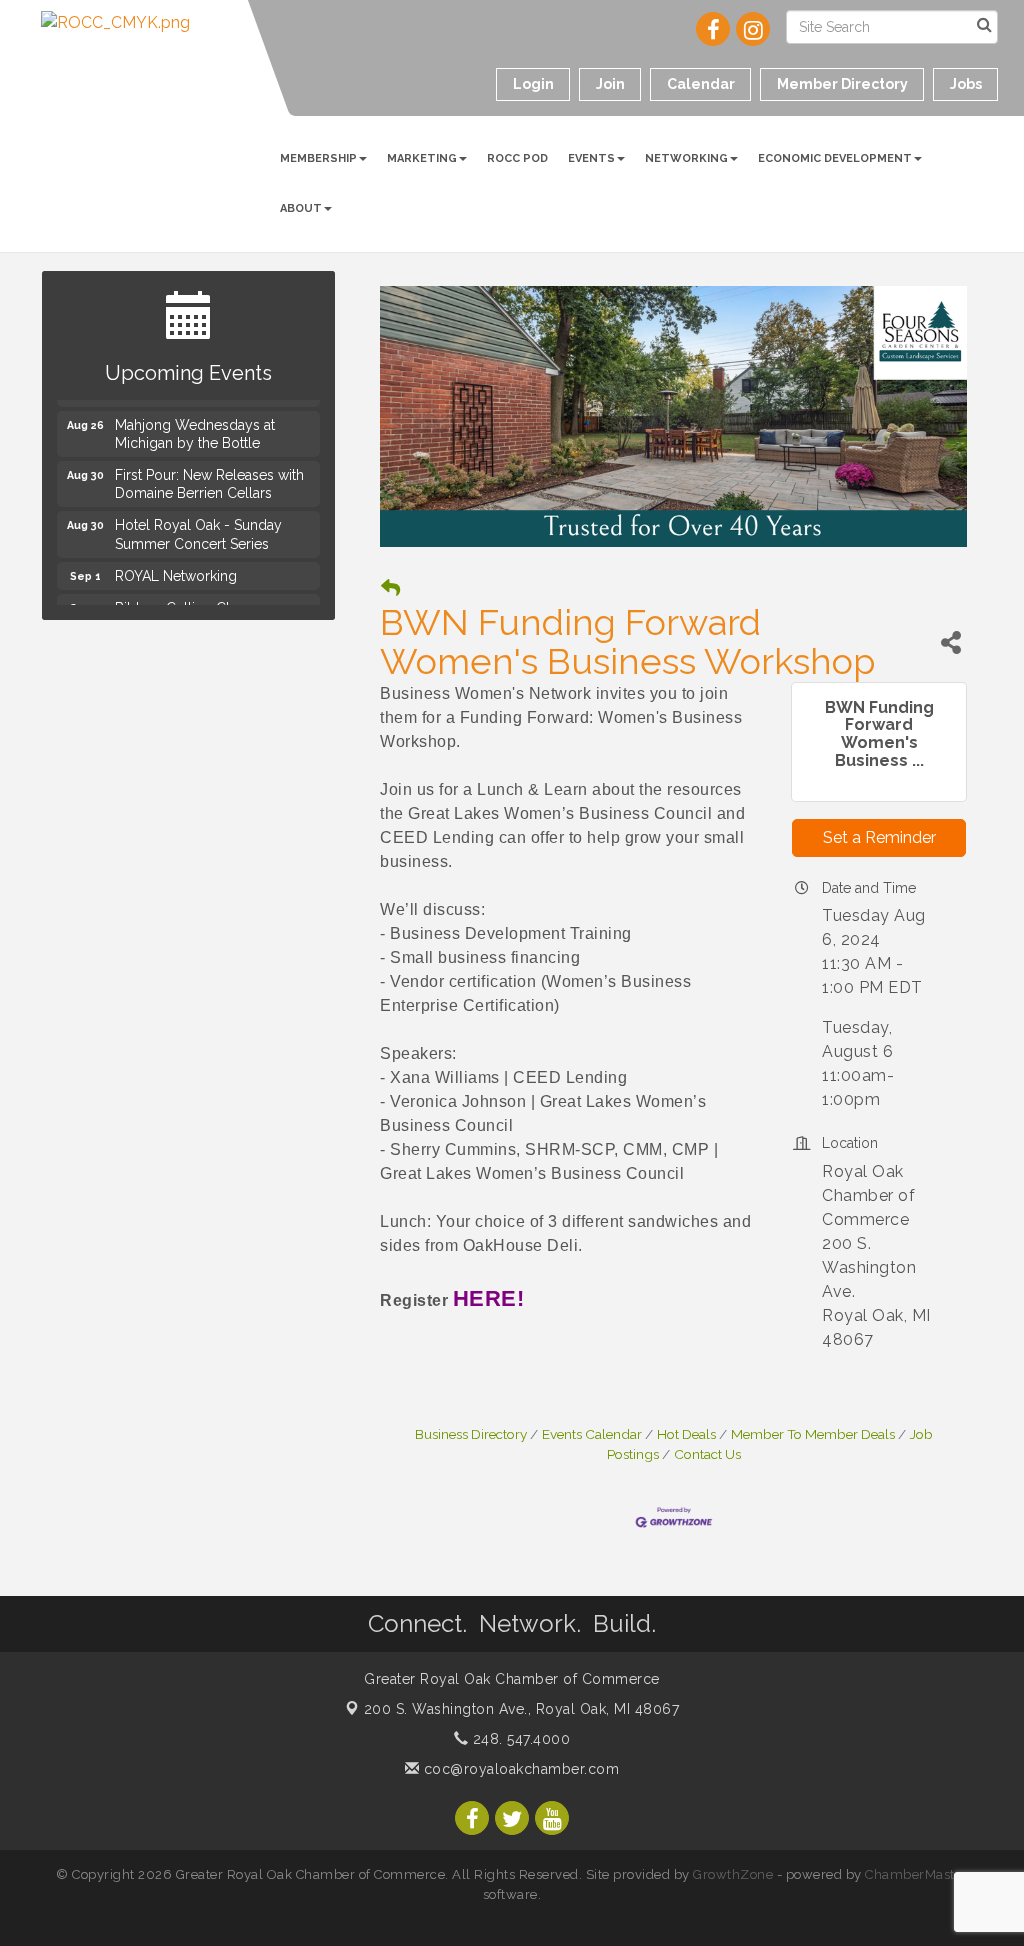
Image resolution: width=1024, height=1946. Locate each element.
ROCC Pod (517, 158)
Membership (318, 158)
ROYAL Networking (176, 567)
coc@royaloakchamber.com (519, 1769)
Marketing (422, 158)
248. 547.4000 (519, 1739)
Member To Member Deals (813, 1434)
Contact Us (707, 1454)
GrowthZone (733, 1874)
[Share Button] (951, 642)
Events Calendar (592, 1434)
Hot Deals (686, 1434)
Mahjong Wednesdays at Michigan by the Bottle (195, 425)
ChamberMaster (916, 1874)
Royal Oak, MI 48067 (522, 1709)
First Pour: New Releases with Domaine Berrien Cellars (209, 475)
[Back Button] (390, 588)
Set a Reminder (879, 837)
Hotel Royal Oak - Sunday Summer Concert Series (198, 525)
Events (591, 158)
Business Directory (471, 1434)
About (301, 208)
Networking (686, 158)
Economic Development (835, 158)
